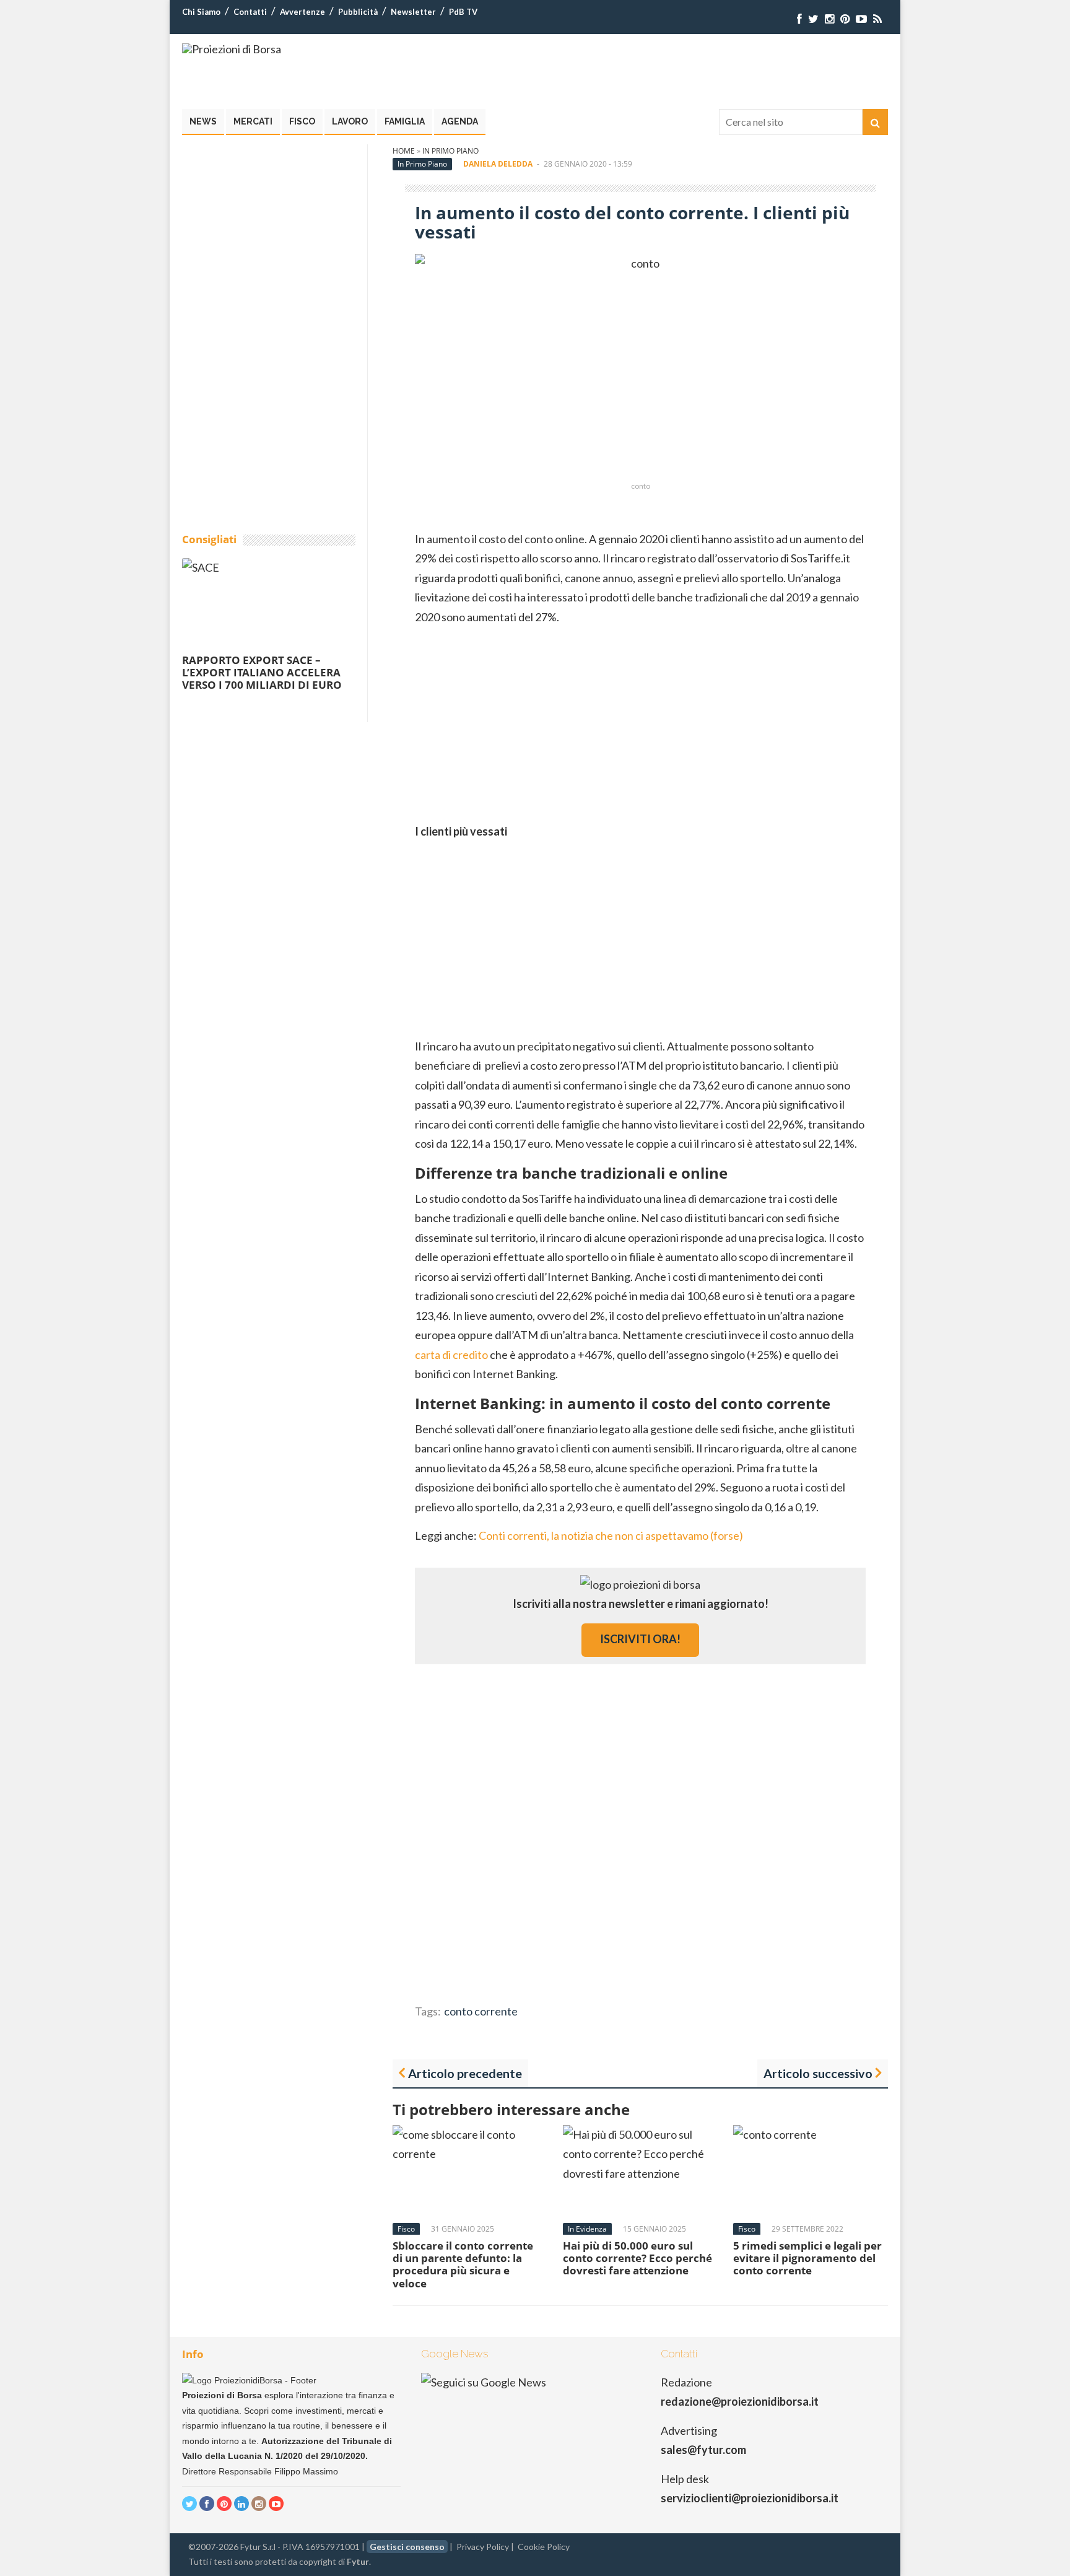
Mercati (253, 121)
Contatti (250, 12)
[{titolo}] (799, 19)
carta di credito (451, 1355)
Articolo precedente (465, 2073)
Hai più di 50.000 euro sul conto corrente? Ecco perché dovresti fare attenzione (637, 2258)
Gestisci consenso (407, 2547)
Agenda (460, 121)
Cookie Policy (544, 2547)
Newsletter (413, 12)
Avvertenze (302, 12)
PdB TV (463, 12)
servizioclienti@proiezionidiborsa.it (750, 2498)
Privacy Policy (483, 2547)
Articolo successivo (818, 2073)
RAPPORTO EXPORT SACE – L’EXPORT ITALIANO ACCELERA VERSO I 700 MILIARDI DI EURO (262, 673)
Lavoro (350, 121)
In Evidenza (587, 2229)
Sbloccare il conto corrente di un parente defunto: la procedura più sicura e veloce (463, 2264)
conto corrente (481, 2011)
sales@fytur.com (703, 2450)
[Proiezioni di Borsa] (232, 49)
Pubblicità (358, 12)
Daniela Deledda (498, 164)
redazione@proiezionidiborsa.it (740, 2401)
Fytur (358, 2561)
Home (404, 151)
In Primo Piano (450, 151)
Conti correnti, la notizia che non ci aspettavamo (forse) (611, 1535)
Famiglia (405, 121)
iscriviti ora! (640, 1639)
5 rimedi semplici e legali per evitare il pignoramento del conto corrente (807, 2258)
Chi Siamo (201, 12)
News (203, 121)
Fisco (302, 121)
